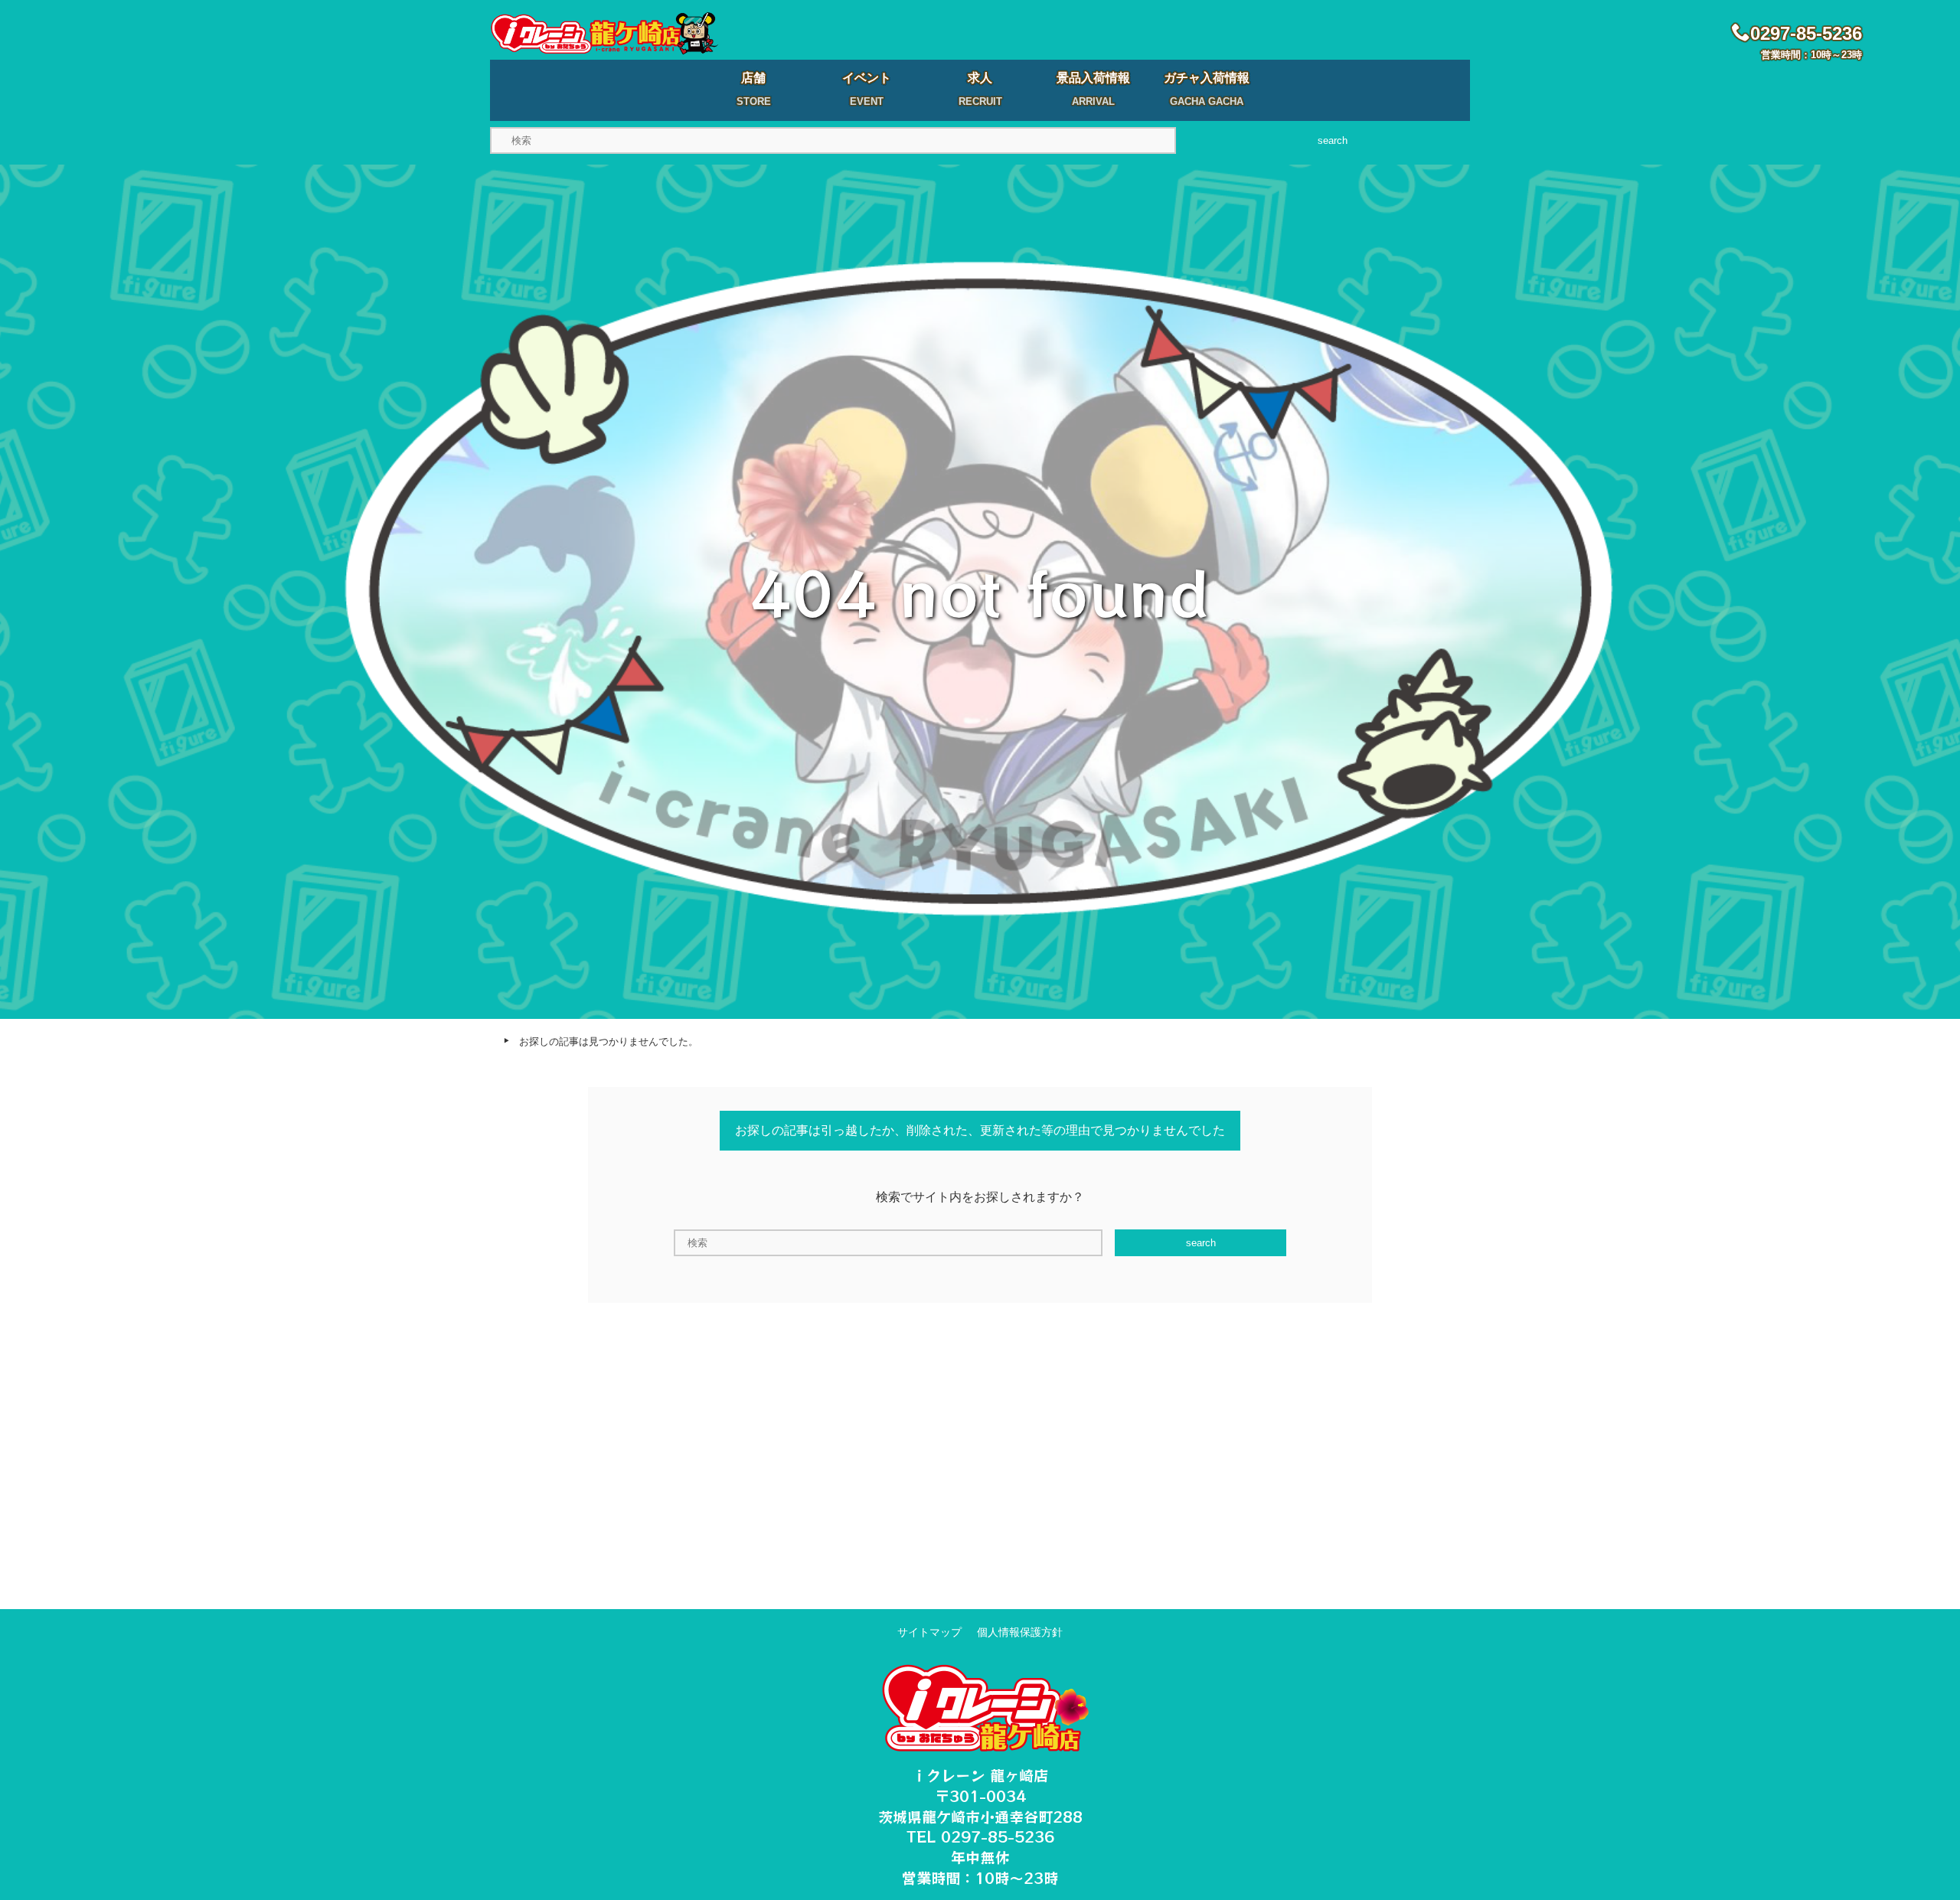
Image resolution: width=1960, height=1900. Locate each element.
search (1333, 140)
